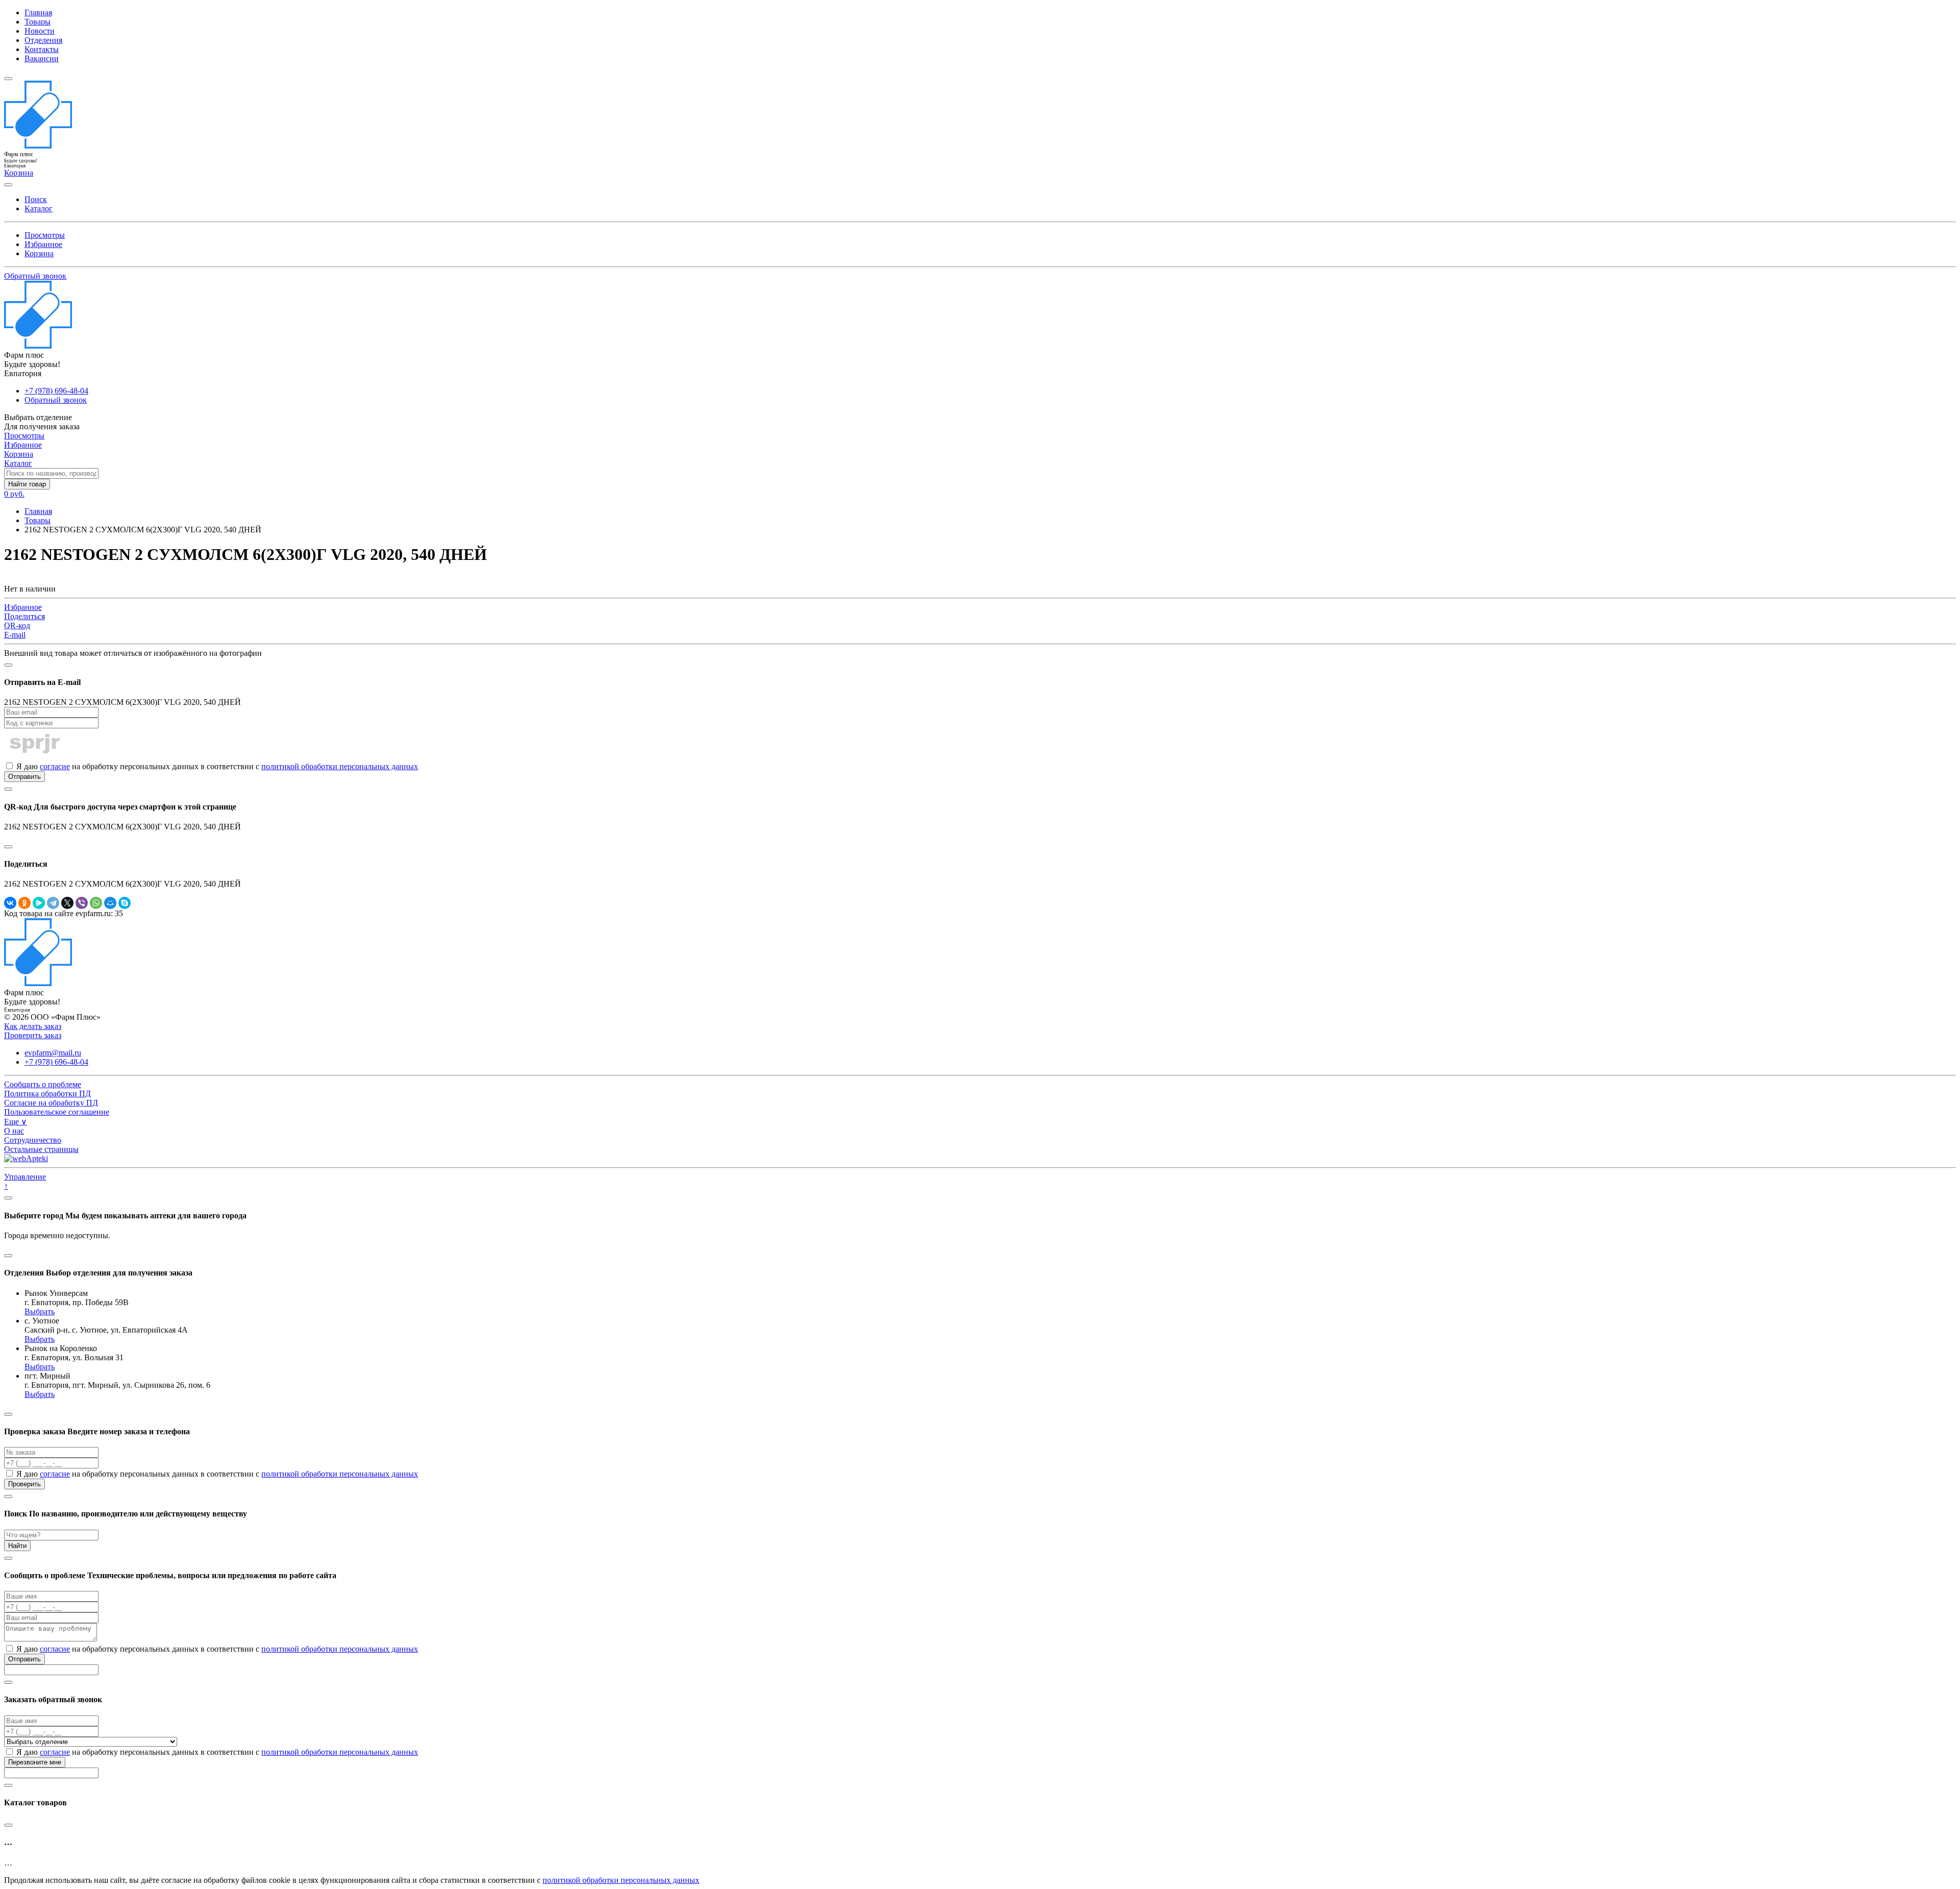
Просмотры (45, 235)
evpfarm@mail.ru (53, 1053)
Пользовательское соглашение (57, 1112)
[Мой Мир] (110, 903)
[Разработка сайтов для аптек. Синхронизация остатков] (26, 1158)
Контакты (42, 49)
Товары (38, 22)
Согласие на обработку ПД (51, 1103)
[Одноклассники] (24, 903)
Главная (38, 13)
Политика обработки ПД (47, 1094)
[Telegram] (53, 903)
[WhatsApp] (96, 903)
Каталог (39, 208)
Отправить (24, 777)
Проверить (24, 1484)
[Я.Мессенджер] (39, 903)
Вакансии (42, 58)
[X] (67, 903)
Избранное (43, 244)
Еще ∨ (16, 1122)
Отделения (43, 40)
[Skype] (125, 903)
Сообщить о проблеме (43, 1084)
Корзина (39, 253)
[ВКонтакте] (10, 903)
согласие (55, 766)
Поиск (36, 199)
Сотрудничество (33, 1140)
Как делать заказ (33, 1026)
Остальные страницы (41, 1149)
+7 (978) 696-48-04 (56, 391)
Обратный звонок (35, 276)
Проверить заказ (33, 1035)
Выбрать (40, 1311)
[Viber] (82, 903)
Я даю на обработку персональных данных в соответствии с (216, 766)
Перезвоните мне (35, 1762)
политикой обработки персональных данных (340, 766)
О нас (14, 1131)
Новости (40, 31)
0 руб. (14, 494)
